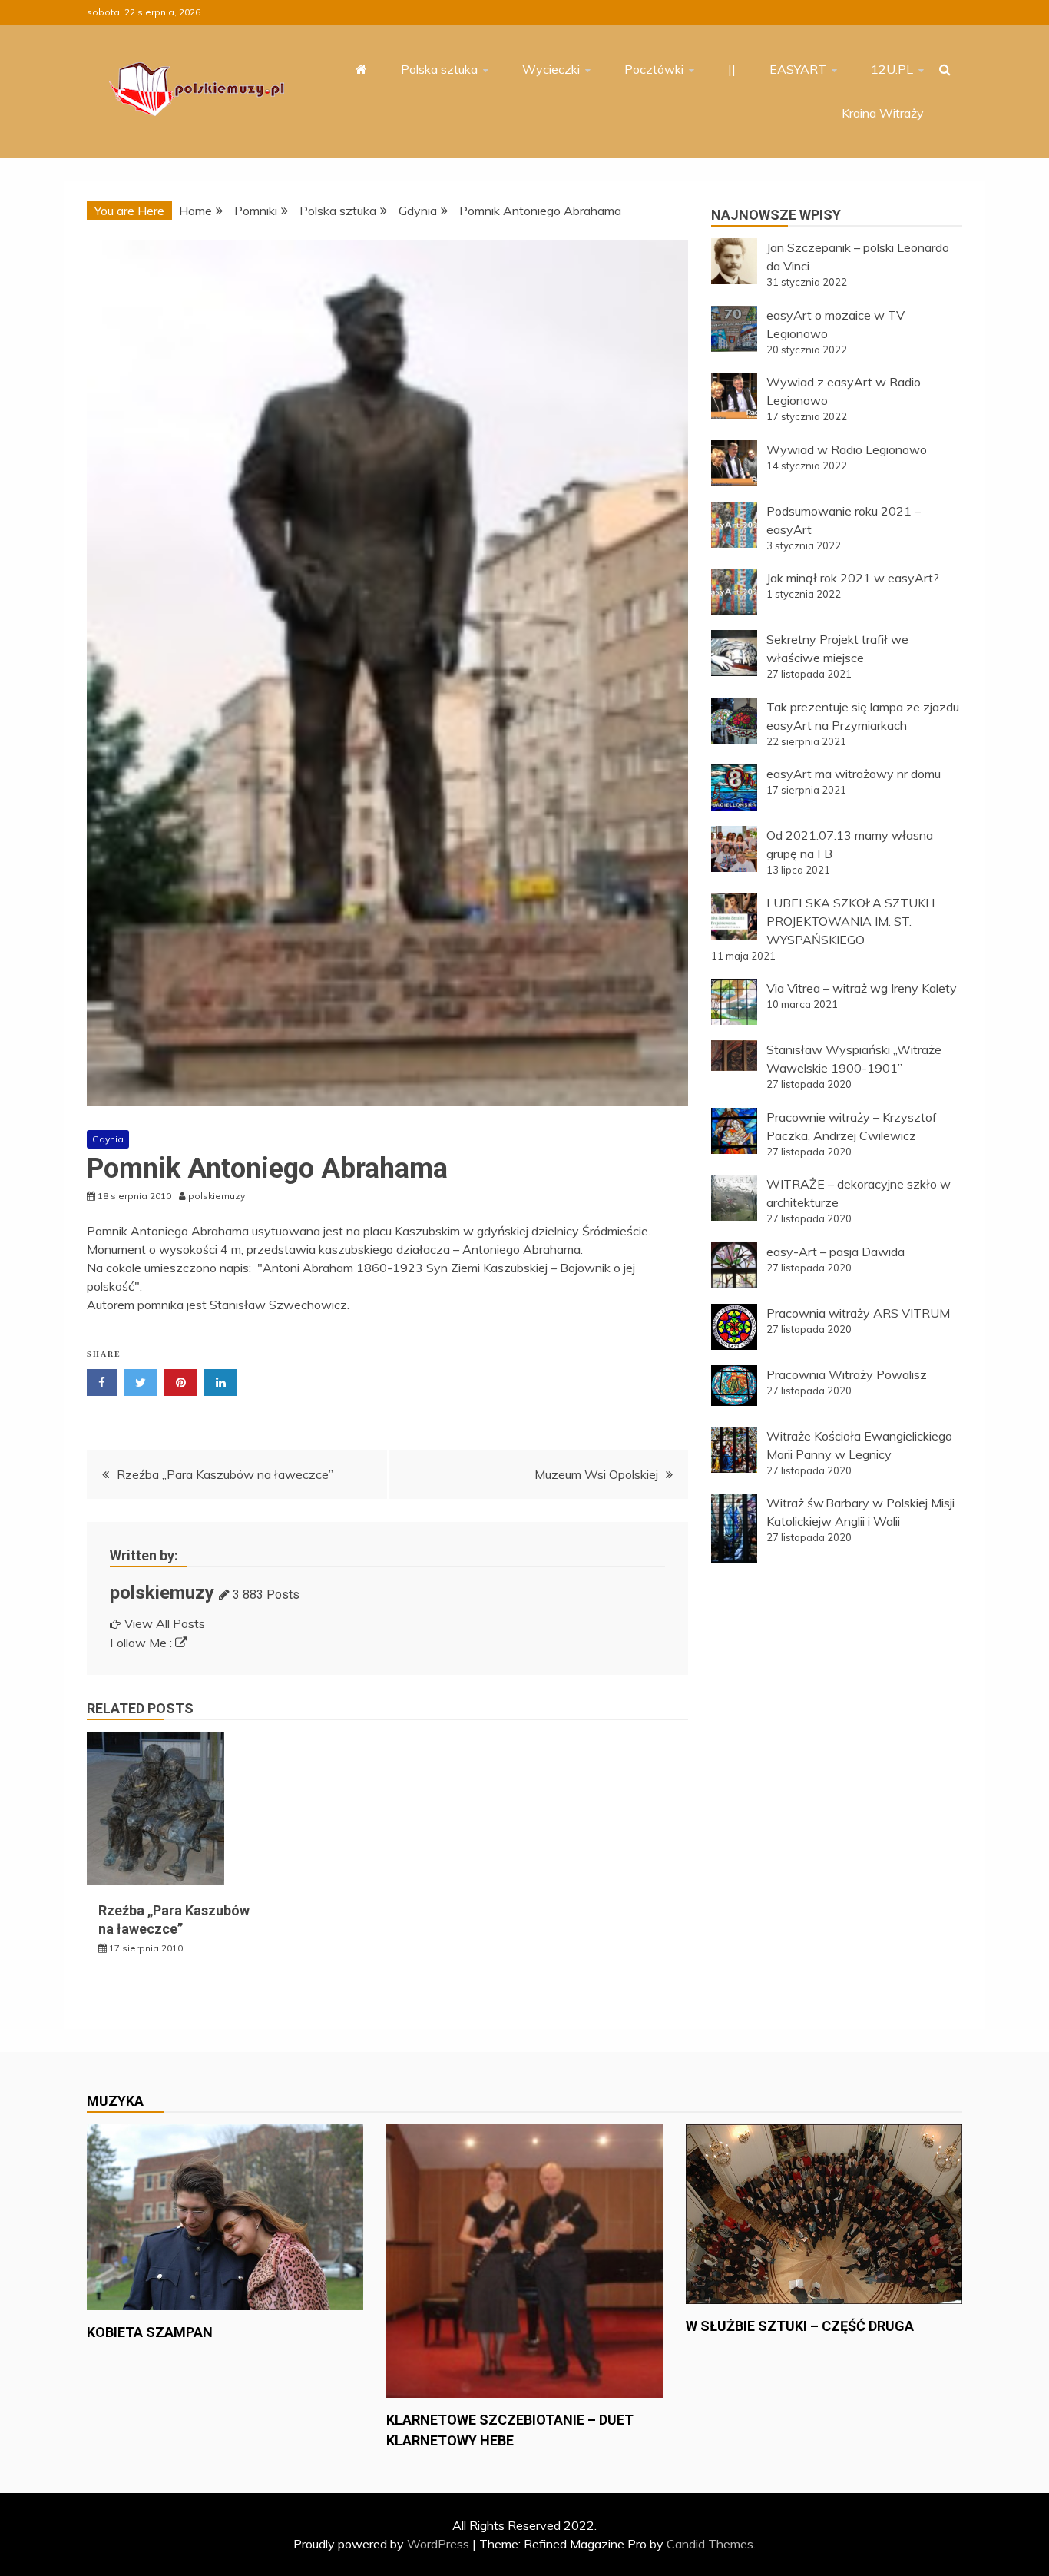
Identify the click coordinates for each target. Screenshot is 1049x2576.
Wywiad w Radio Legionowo (847, 449)
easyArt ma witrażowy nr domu (854, 774)
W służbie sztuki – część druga (800, 2326)
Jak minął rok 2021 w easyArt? (853, 578)
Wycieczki (551, 69)
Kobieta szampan (150, 2332)
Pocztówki (654, 69)
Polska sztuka (439, 69)
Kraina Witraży (883, 113)
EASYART (798, 69)
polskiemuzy (162, 1593)
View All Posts (165, 1623)
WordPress (438, 2544)
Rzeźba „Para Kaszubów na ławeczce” (225, 1474)
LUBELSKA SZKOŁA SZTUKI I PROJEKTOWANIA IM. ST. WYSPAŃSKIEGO (850, 921)
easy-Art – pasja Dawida (836, 1252)
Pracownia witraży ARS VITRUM (858, 1313)
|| (732, 69)
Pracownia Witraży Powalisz (847, 1374)
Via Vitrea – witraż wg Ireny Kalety (862, 988)
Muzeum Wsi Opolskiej (596, 1474)
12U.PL (892, 69)
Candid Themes (710, 2544)
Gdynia (108, 1139)
